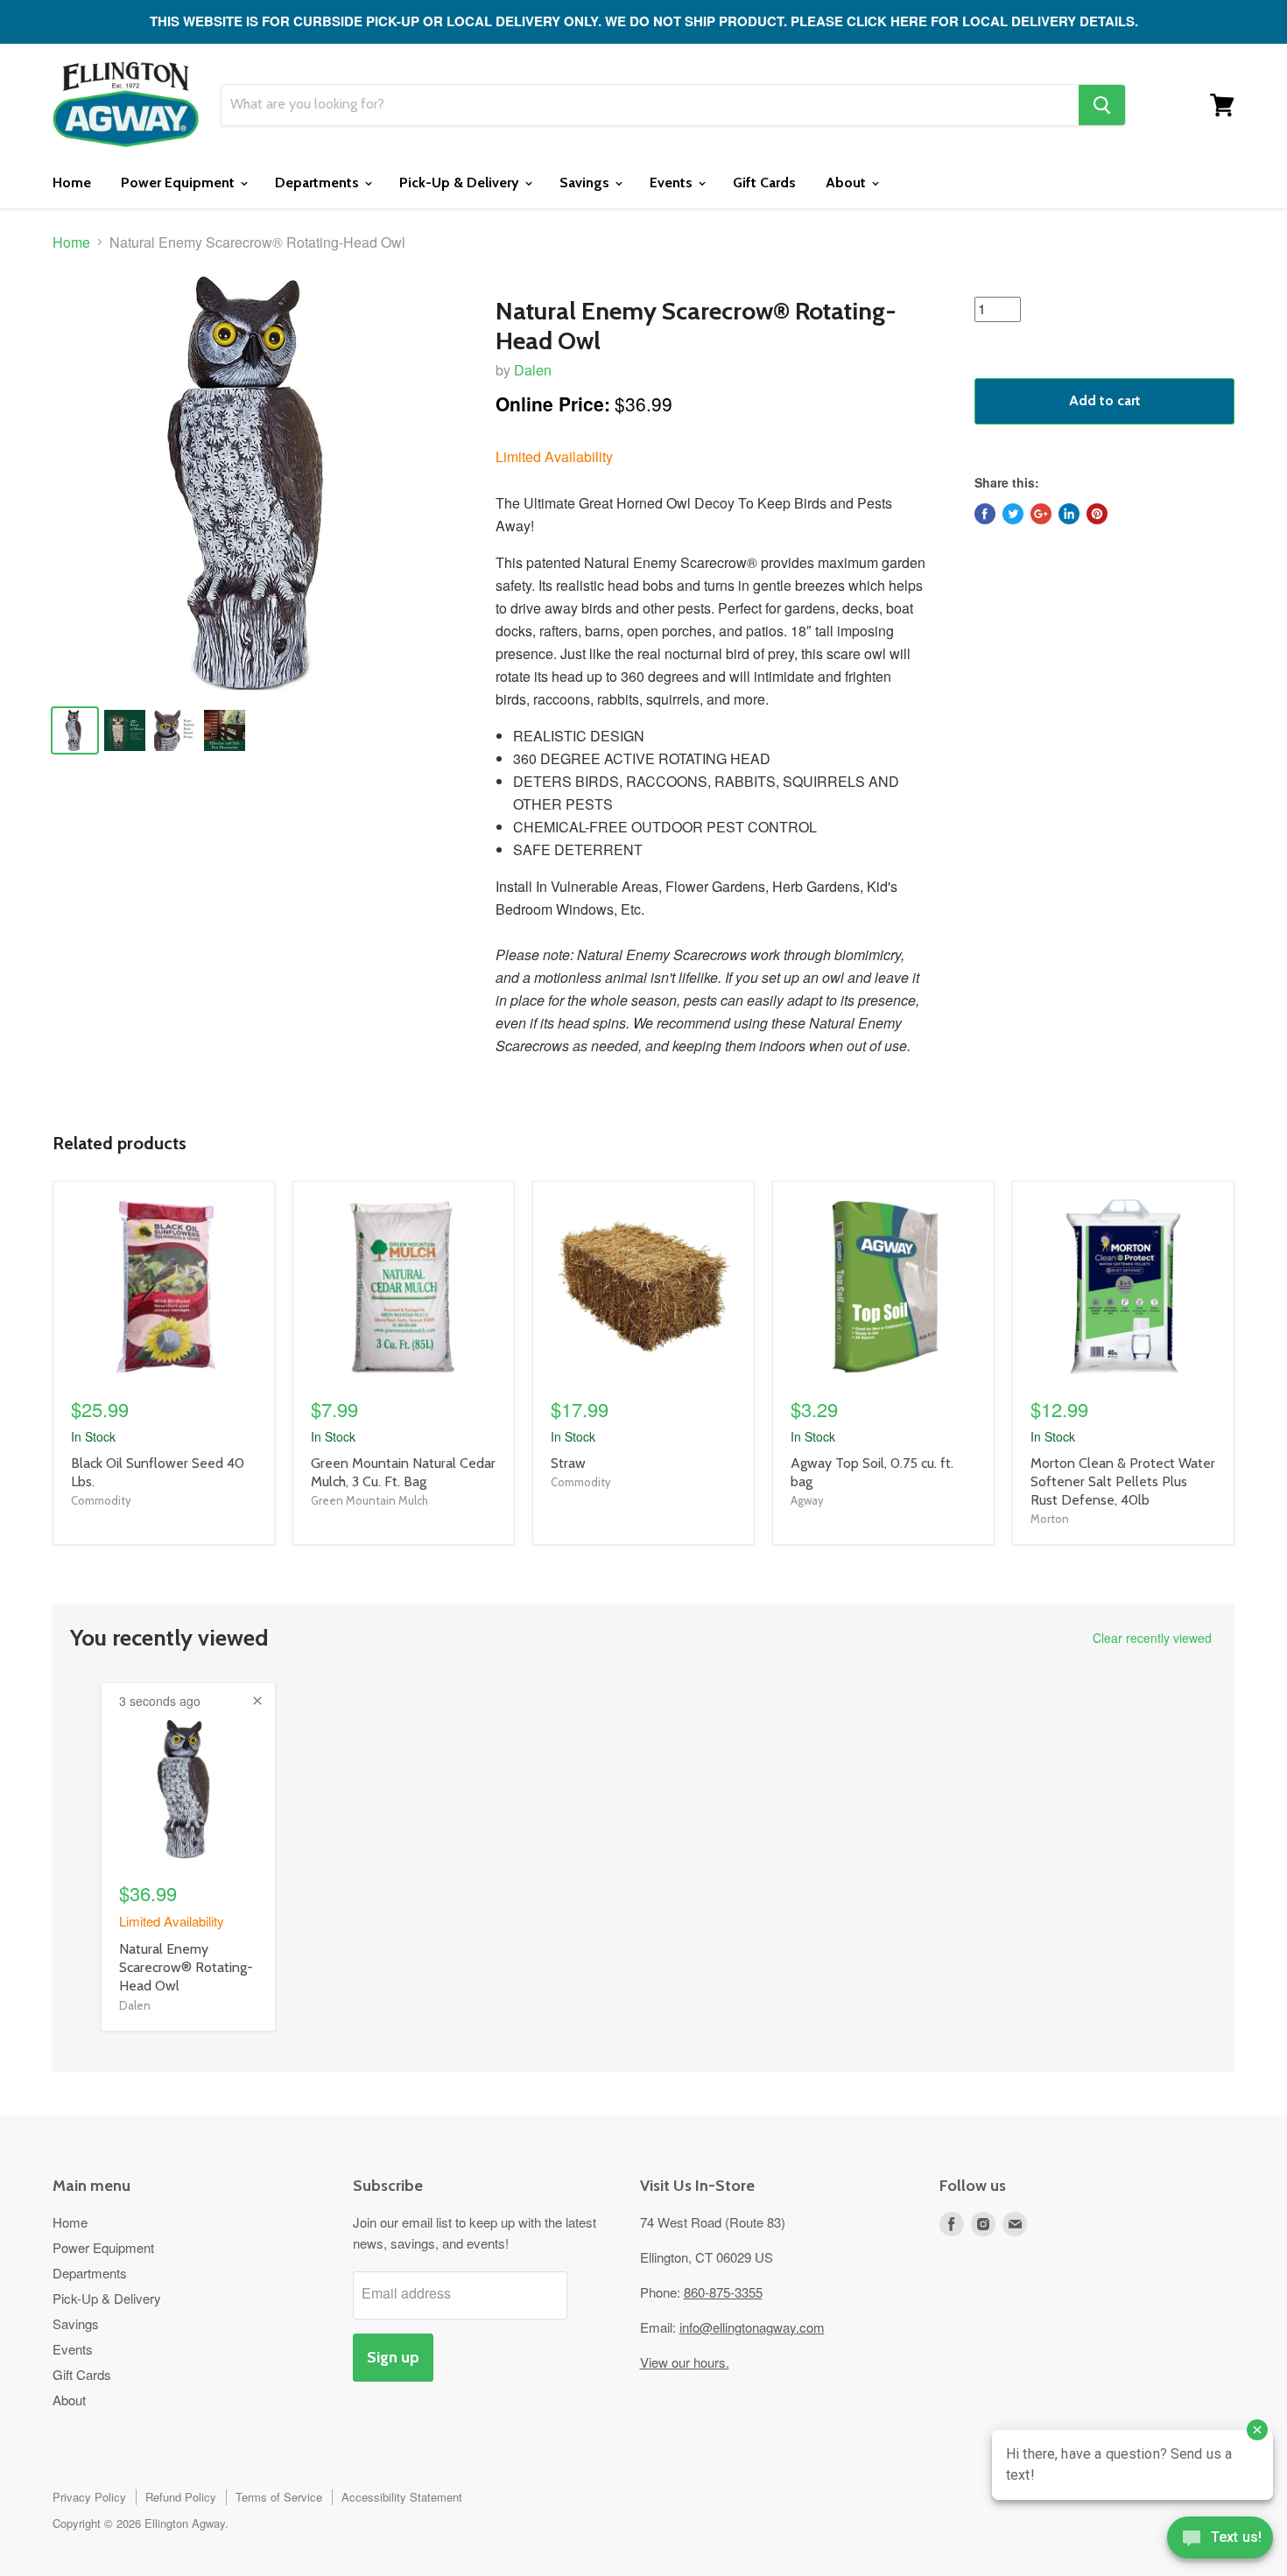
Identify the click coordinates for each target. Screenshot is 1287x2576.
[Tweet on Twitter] (1013, 514)
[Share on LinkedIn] (1069, 514)
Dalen (533, 370)
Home (72, 182)
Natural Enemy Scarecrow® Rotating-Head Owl (186, 1967)
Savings (586, 182)
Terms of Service (279, 2497)
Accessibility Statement (402, 2497)
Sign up (393, 2357)
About (847, 182)
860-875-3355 (723, 2292)
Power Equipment (179, 182)
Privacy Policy (89, 2497)
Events (673, 182)
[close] (257, 1701)
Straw (568, 1463)
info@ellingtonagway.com (752, 2327)
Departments (319, 182)
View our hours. (685, 2362)
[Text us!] (1220, 2541)
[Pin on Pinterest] (1097, 514)
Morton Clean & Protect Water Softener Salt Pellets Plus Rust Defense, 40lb (1123, 1481)
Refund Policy (181, 2497)
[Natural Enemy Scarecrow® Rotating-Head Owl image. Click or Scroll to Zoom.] (260, 484)
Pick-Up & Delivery (461, 182)
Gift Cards (764, 182)
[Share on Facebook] (985, 514)
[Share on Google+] (1041, 514)
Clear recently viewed (1152, 1638)
